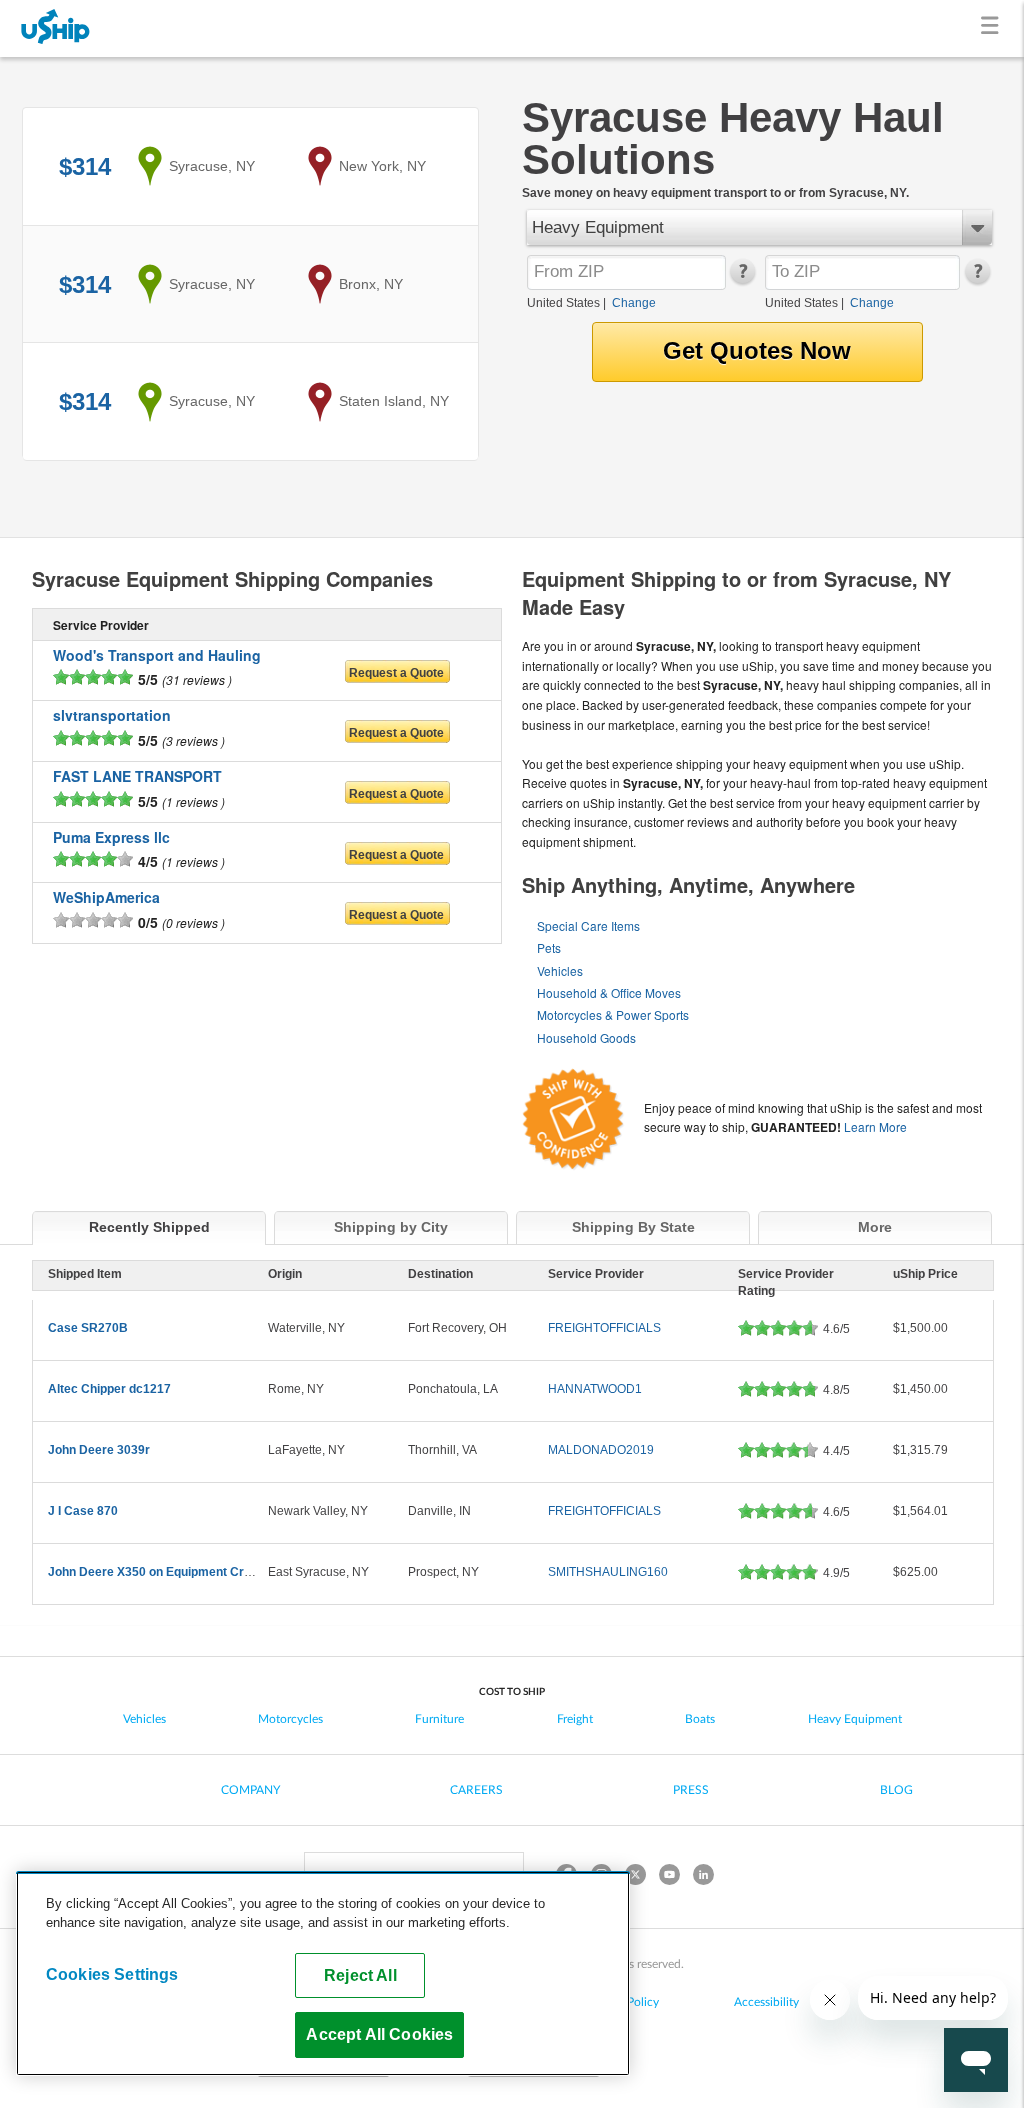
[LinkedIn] (703, 1877)
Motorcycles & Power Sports (613, 1014)
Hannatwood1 (595, 1389)
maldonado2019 (601, 1450)
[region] (323, 1973)
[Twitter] (635, 1877)
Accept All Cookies (379, 2034)
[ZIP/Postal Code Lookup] (741, 280)
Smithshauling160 (608, 1572)
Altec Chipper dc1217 (109, 1389)
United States (563, 303)
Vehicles (560, 970)
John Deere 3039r (99, 1450)
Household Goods (586, 1037)
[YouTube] (669, 1877)
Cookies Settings (112, 1974)
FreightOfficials (604, 1328)
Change (634, 303)
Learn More (875, 1126)
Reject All (360, 1975)
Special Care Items (588, 925)
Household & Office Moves (609, 992)
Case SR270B (88, 1328)
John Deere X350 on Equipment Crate (155, 1572)
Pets (549, 947)
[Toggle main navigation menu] (993, 28)
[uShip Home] (56, 28)
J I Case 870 (83, 1511)
